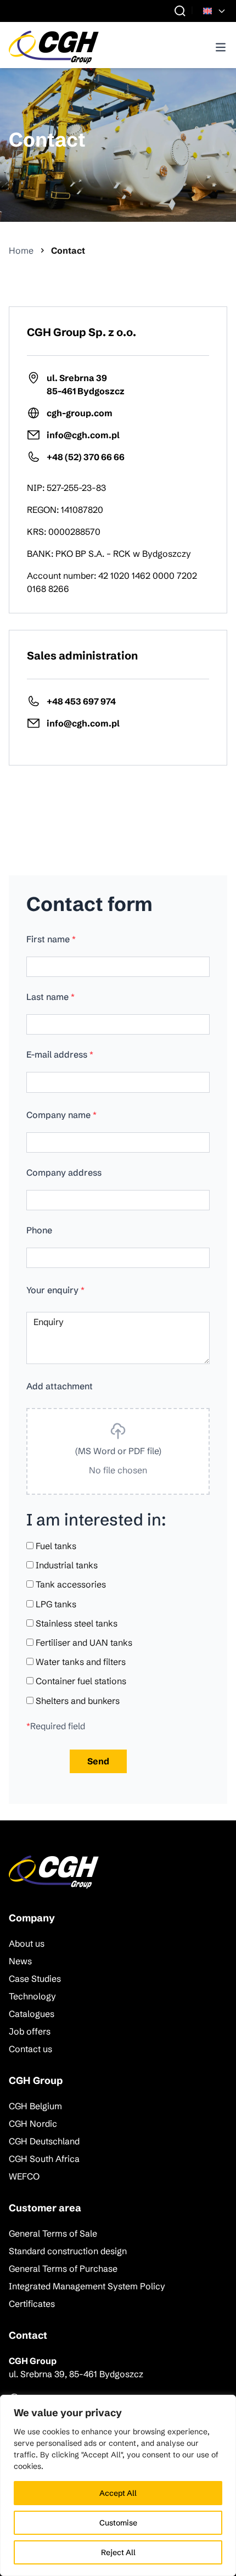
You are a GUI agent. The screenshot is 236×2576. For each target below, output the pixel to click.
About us (27, 1943)
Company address (64, 1172)
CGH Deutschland (44, 2141)
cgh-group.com (80, 413)
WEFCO (24, 2176)
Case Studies (35, 1979)
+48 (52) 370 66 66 (86, 457)
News (20, 1961)
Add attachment (60, 1386)
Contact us (30, 2049)
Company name (61, 1115)
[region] (118, 2485)
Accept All (118, 2493)
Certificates (32, 2304)
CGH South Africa (44, 2159)
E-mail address (60, 1054)
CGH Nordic (33, 2124)
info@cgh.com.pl (83, 435)
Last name (50, 997)
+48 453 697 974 (81, 701)
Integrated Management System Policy (87, 2286)
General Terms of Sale (53, 2233)
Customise (118, 2523)
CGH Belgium (35, 2106)
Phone (39, 1230)
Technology (32, 1996)
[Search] (180, 11)
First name (51, 939)
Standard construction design (68, 2251)
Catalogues (32, 2014)
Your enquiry (55, 1290)
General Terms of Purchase (63, 2268)
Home (21, 250)
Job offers (30, 2031)
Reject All (118, 2552)
